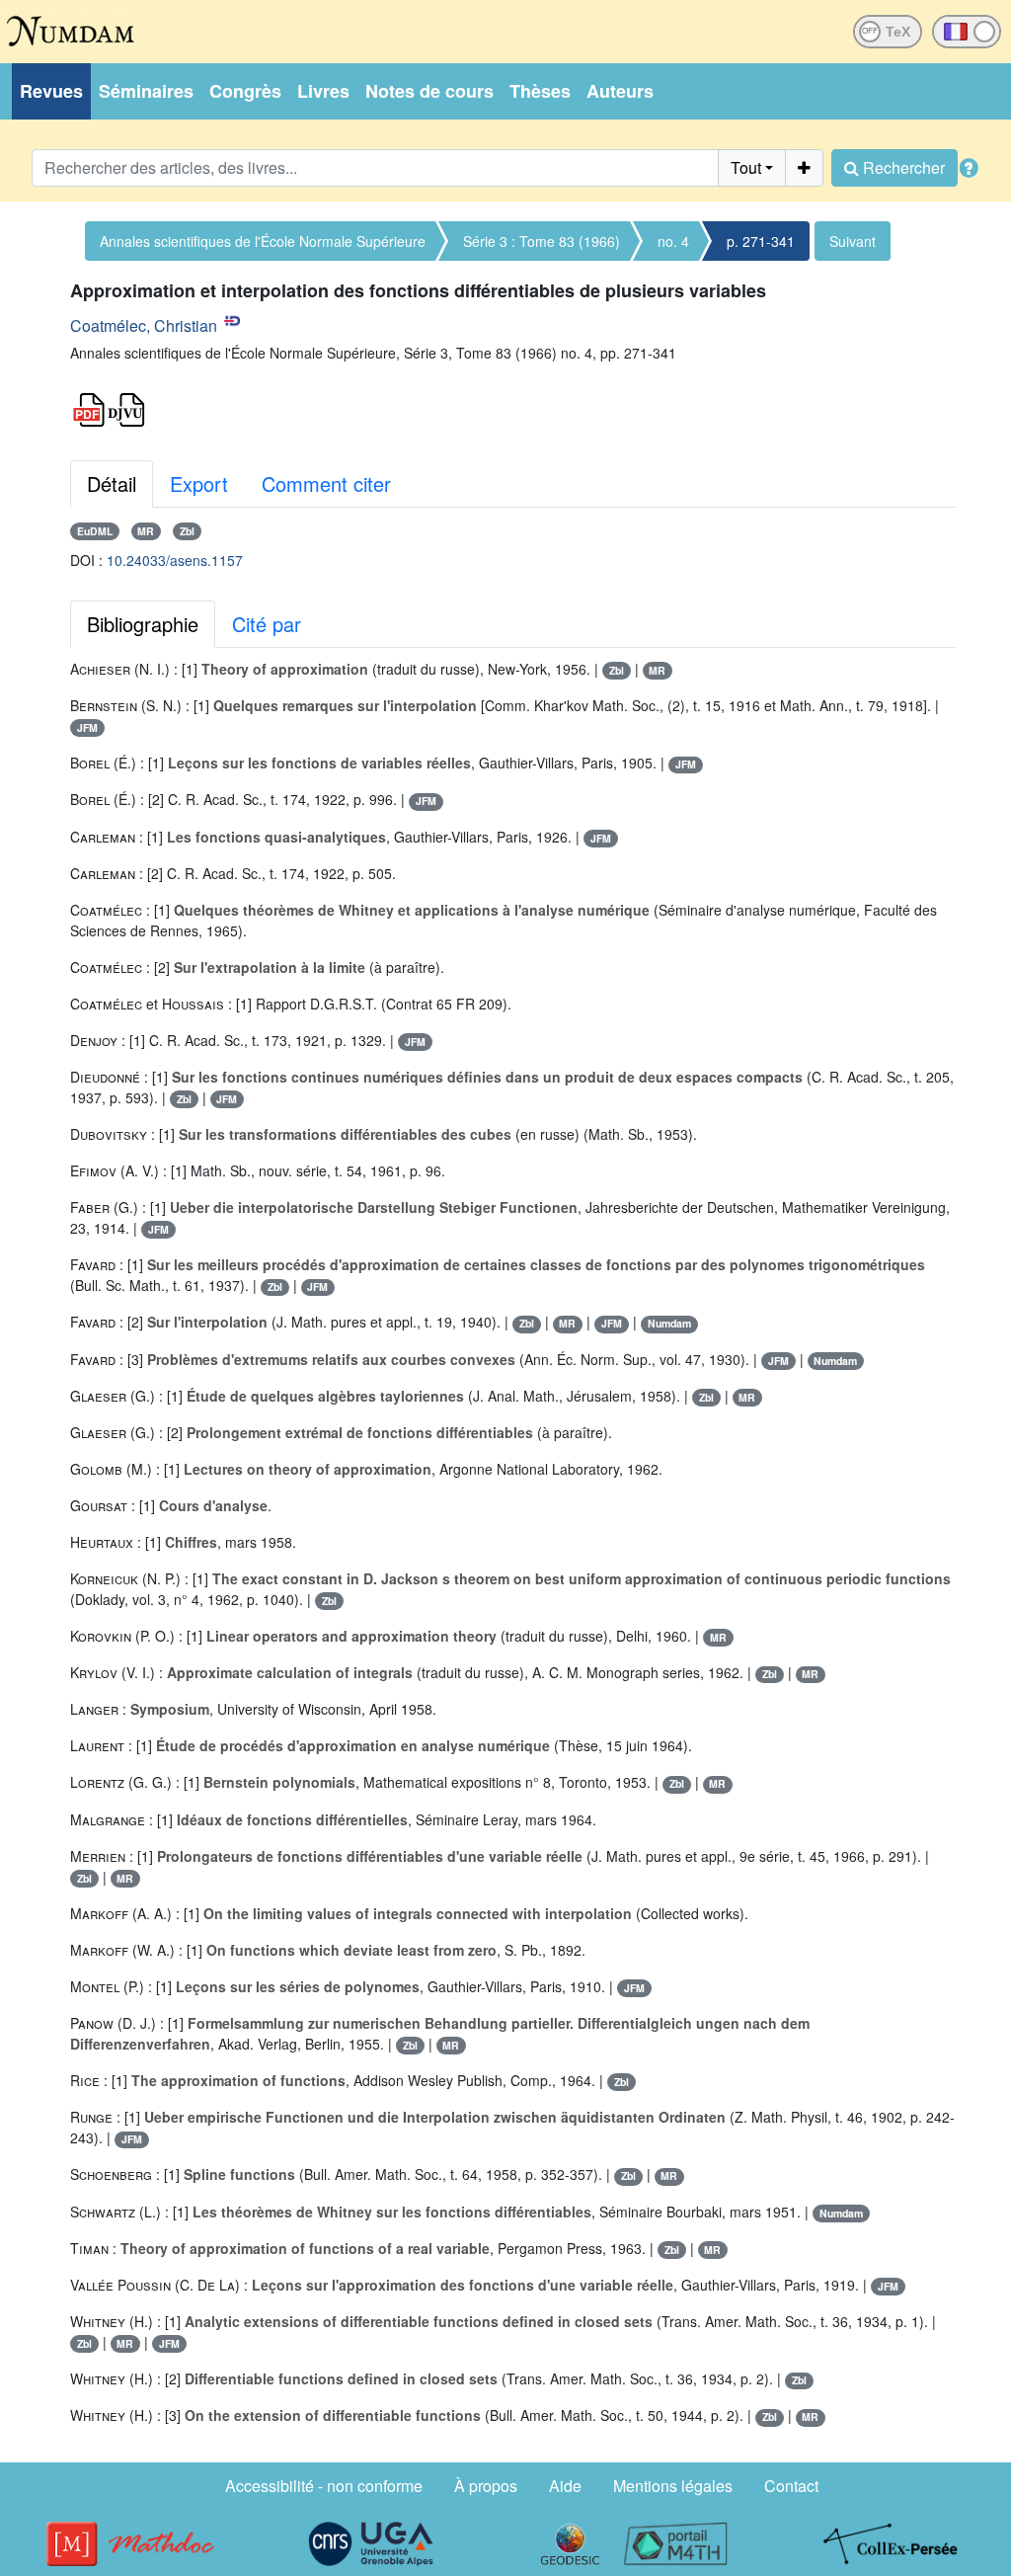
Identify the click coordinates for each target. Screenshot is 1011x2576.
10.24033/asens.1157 (175, 560)
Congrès (245, 91)
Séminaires (146, 91)
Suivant (853, 241)
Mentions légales (673, 2486)
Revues (51, 91)
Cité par (267, 624)
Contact (791, 2486)
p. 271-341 (761, 241)
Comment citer (326, 483)
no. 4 (673, 241)
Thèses (540, 91)
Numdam (669, 1323)
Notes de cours (429, 91)
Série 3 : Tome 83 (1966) (542, 241)
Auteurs (620, 91)
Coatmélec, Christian (144, 325)
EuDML (95, 531)
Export (199, 483)
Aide (565, 2486)
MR (146, 531)
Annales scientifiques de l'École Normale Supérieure (263, 241)
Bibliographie (143, 624)
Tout (746, 167)
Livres (323, 91)
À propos (486, 2486)
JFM (87, 727)
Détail (112, 483)
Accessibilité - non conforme (324, 2486)
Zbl (187, 531)
